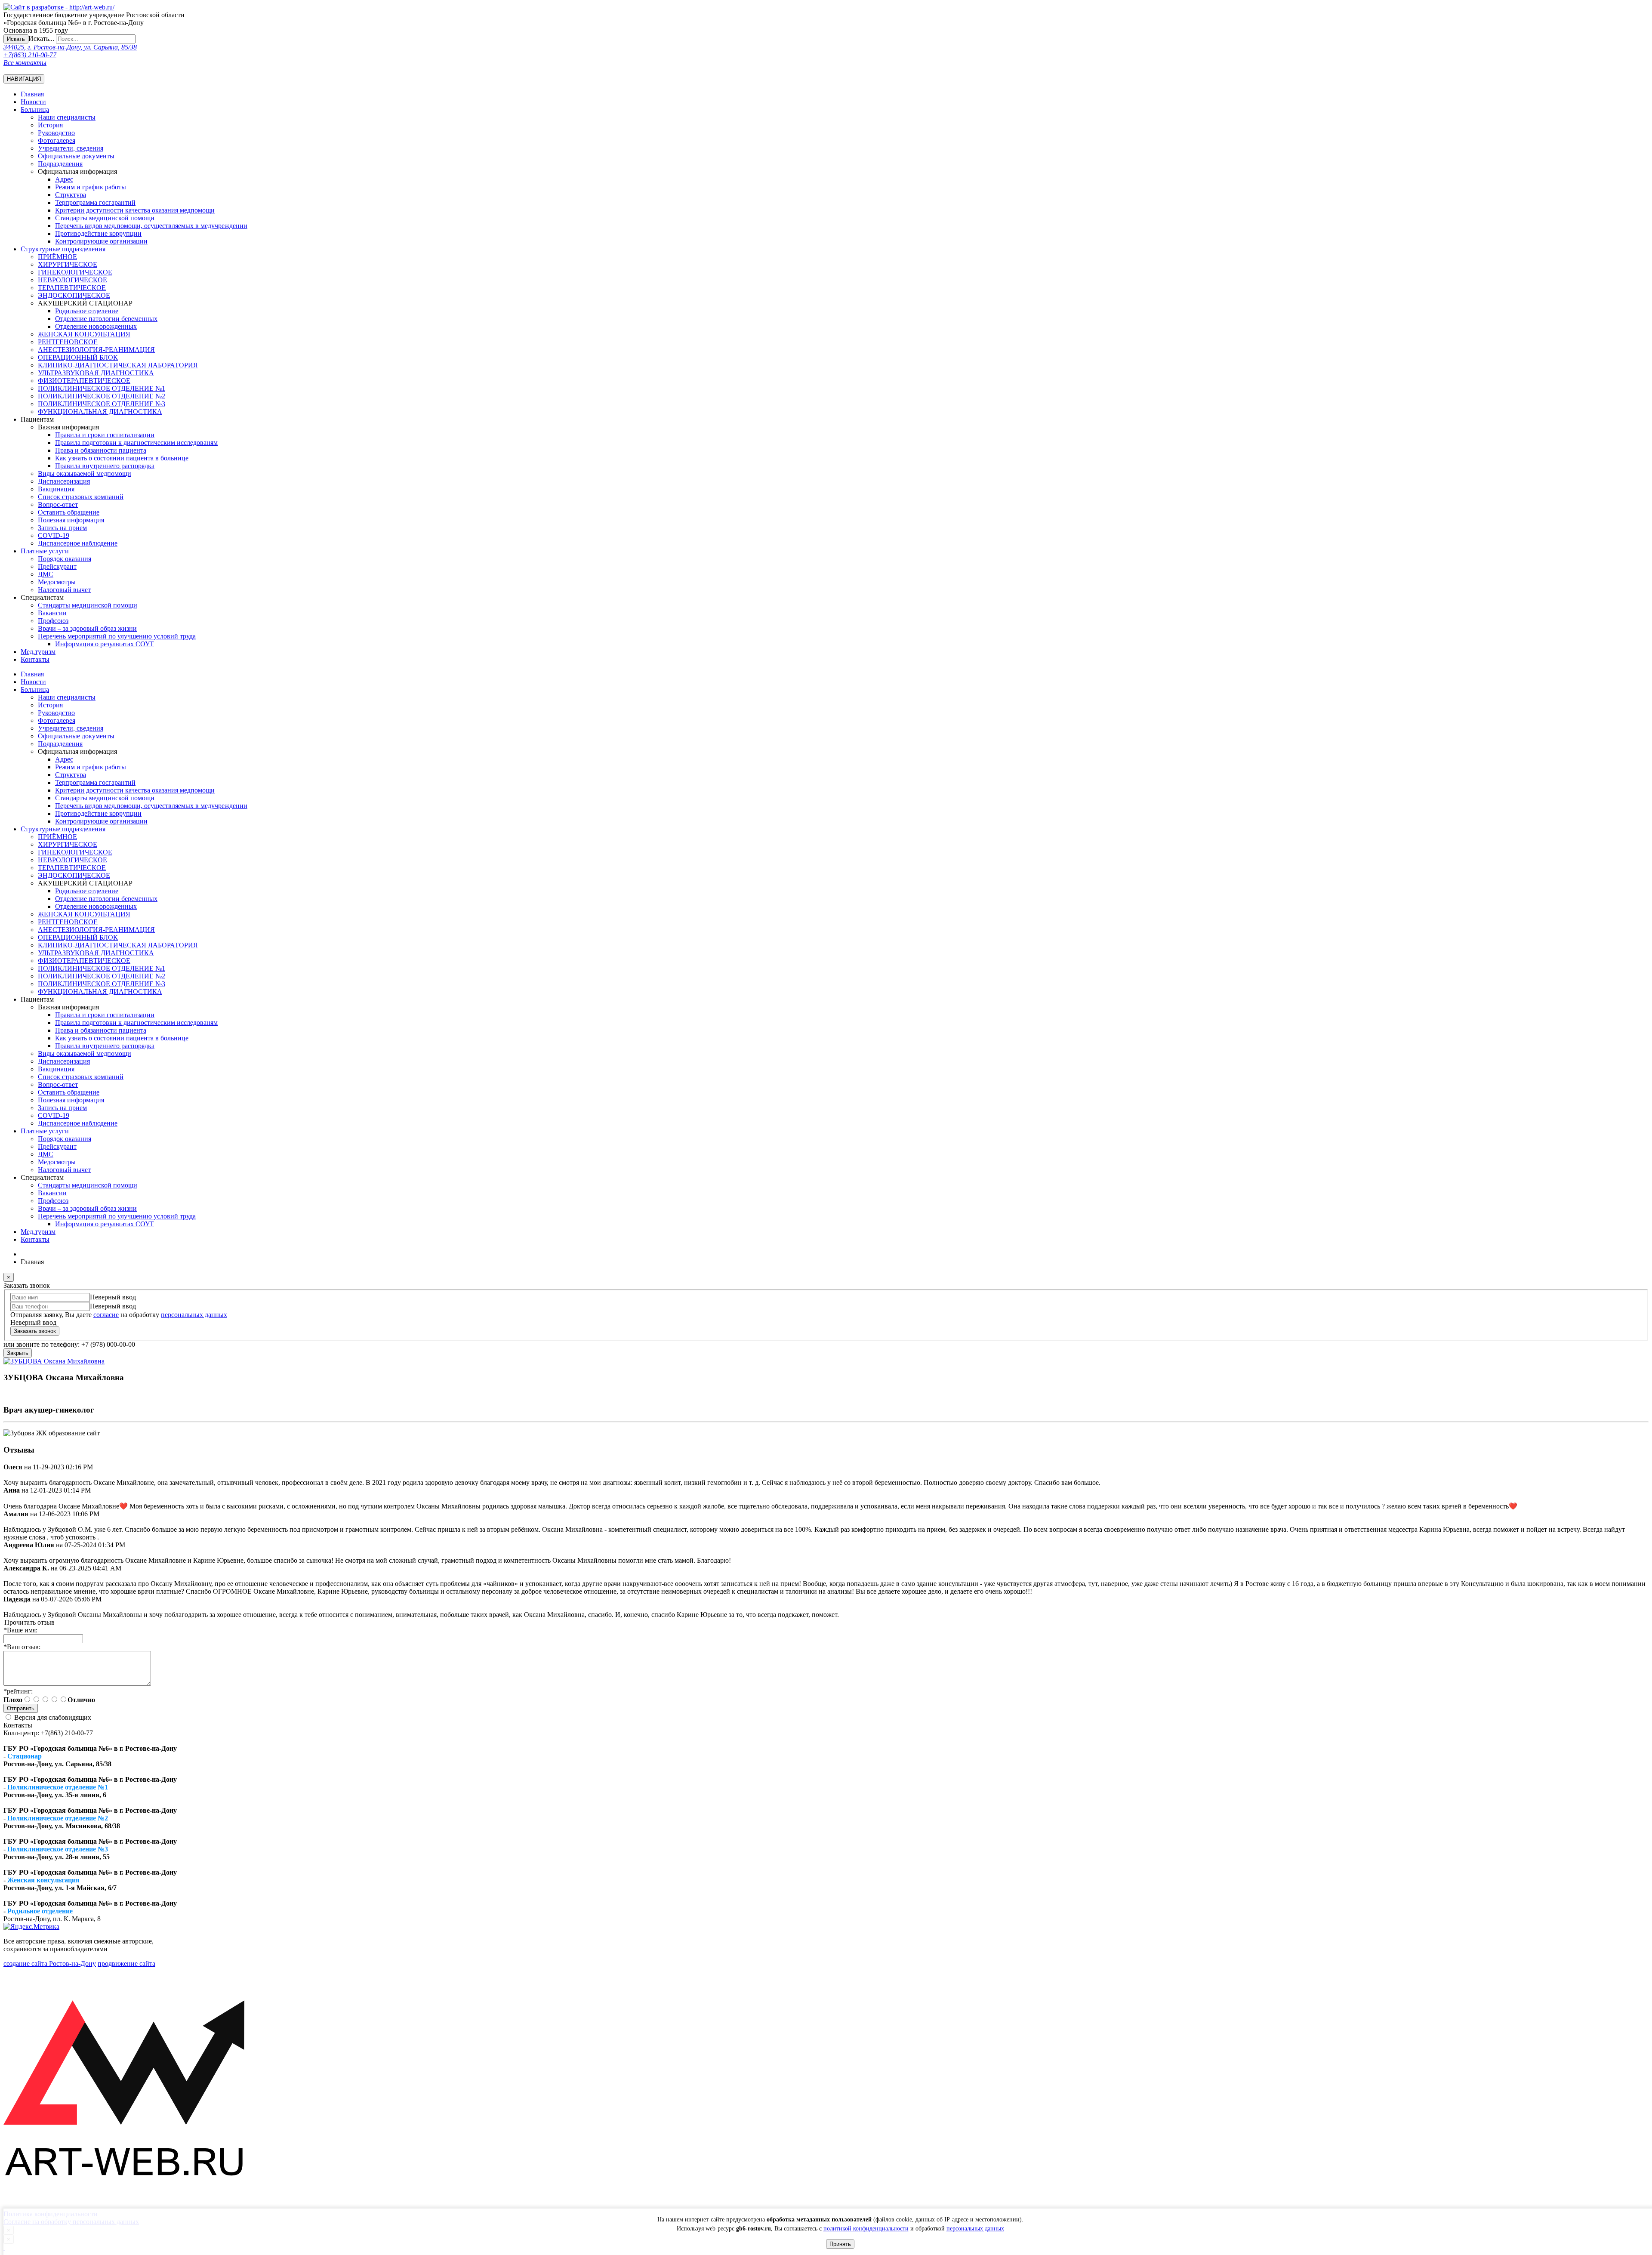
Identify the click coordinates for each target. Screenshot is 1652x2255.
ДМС (46, 574)
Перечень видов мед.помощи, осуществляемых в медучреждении (151, 226)
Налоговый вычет (64, 590)
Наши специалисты (67, 117)
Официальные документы (76, 156)
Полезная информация (71, 520)
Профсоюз (53, 621)
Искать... (41, 39)
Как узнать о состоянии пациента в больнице (122, 458)
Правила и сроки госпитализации (105, 435)
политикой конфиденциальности (866, 2229)
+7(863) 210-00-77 (30, 55)
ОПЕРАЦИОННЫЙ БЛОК (78, 357)
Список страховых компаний (81, 497)
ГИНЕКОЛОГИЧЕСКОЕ (75, 272)
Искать (16, 39)
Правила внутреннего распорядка (105, 466)
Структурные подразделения (63, 249)
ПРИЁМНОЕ (57, 257)
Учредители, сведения (71, 148)
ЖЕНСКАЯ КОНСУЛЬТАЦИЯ (84, 334)
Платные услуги (45, 551)
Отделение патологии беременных (106, 319)
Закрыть (18, 1353)
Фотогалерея (57, 140)
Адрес (64, 179)
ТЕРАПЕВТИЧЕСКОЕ (72, 288)
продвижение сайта (126, 1963)
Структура (71, 195)
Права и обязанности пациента (101, 450)
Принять (840, 2244)
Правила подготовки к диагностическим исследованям (136, 443)
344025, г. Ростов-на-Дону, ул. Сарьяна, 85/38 (70, 47)
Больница (35, 110)
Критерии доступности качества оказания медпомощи (135, 210)
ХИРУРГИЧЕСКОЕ (68, 264)
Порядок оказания (65, 559)
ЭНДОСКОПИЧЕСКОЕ (74, 295)
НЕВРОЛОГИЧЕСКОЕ (72, 280)
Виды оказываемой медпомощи (85, 474)
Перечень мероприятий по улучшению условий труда (117, 636)
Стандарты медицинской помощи (88, 605)
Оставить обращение (69, 512)
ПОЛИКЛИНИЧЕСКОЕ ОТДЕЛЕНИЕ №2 (102, 396)
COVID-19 (54, 535)
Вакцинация (56, 489)
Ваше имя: (20, 1630)
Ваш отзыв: (22, 1647)
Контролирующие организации (101, 241)
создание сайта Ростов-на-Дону (50, 1963)
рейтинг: (18, 1691)
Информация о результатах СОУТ (105, 644)
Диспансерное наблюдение (78, 543)
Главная (32, 94)
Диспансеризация (64, 481)
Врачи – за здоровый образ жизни (87, 628)
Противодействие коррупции (98, 233)
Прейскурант (57, 566)
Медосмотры (57, 582)
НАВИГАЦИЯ (24, 79)
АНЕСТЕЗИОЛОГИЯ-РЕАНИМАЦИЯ (96, 350)
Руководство (56, 133)
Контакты (35, 659)
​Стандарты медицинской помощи (105, 218)
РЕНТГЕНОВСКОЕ (68, 342)
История (50, 125)
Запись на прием (62, 528)
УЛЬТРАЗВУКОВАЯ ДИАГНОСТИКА (96, 373)
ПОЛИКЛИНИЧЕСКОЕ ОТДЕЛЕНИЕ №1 (102, 388)
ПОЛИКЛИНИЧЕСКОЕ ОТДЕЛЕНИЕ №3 (102, 404)
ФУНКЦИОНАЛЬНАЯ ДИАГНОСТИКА (100, 412)
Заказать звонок (35, 1331)
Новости (33, 102)
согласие (106, 1315)
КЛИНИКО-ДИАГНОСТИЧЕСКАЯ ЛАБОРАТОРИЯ (118, 365)
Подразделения (60, 164)
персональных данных (975, 2229)
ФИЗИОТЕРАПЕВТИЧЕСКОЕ (84, 381)
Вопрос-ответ (58, 504)
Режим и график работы (91, 187)
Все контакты (25, 63)
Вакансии (52, 613)
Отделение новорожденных (96, 326)
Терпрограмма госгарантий (95, 202)
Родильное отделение (87, 311)
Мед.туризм (38, 652)
